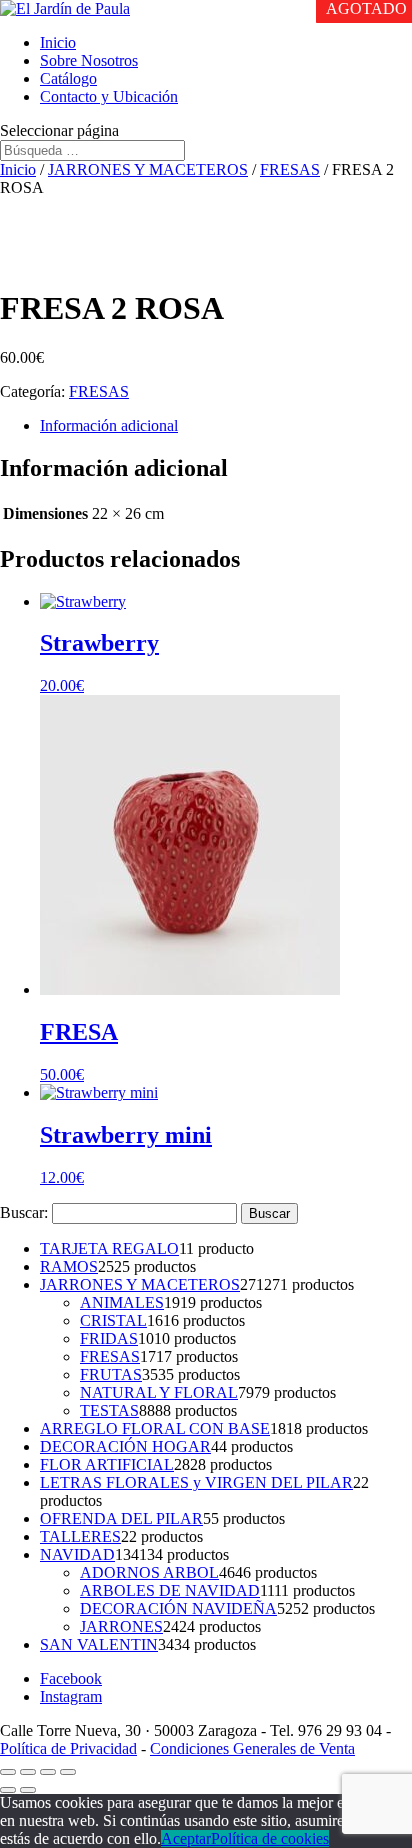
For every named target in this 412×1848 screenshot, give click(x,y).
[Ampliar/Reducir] (8, 1772)
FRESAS (290, 169)
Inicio (58, 42)
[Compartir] (48, 1772)
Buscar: (24, 1212)
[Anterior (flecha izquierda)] (8, 1790)
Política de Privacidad (68, 1748)
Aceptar (186, 1838)
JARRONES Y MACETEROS (148, 169)
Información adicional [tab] (109, 425)
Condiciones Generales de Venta (252, 1748)
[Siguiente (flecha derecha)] (28, 1790)
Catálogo (68, 78)
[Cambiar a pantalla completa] (28, 1772)
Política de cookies (270, 1838)
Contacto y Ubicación (109, 96)
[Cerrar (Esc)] (68, 1772)
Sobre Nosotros (89, 60)
